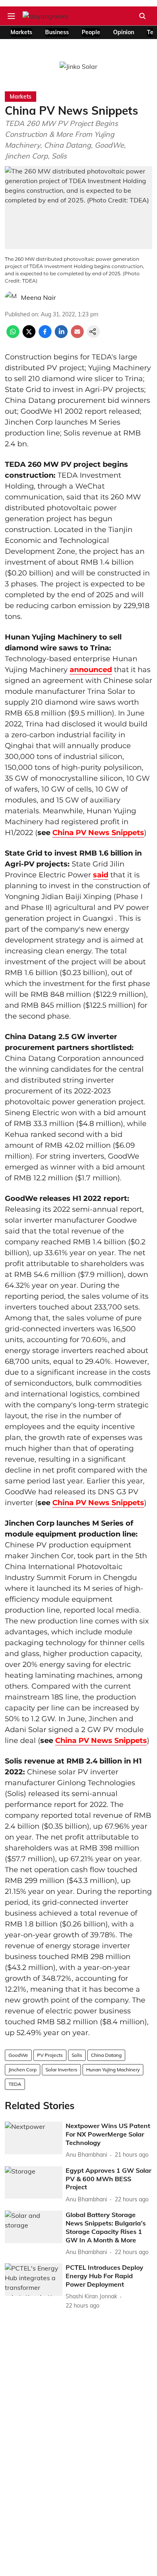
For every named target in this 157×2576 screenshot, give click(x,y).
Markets (21, 32)
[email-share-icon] (77, 336)
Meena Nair (38, 297)
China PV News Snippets (98, 833)
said (101, 875)
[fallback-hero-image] (34, 2138)
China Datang (106, 2055)
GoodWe (18, 2055)
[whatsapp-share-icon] (13, 336)
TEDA (15, 2084)
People (91, 32)
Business (57, 32)
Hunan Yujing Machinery (113, 2070)
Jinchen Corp (23, 2070)
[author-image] (11, 297)
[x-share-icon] (29, 336)
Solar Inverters (61, 2070)
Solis (77, 2055)
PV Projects (50, 2055)
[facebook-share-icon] (45, 336)
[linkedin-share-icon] (61, 336)
